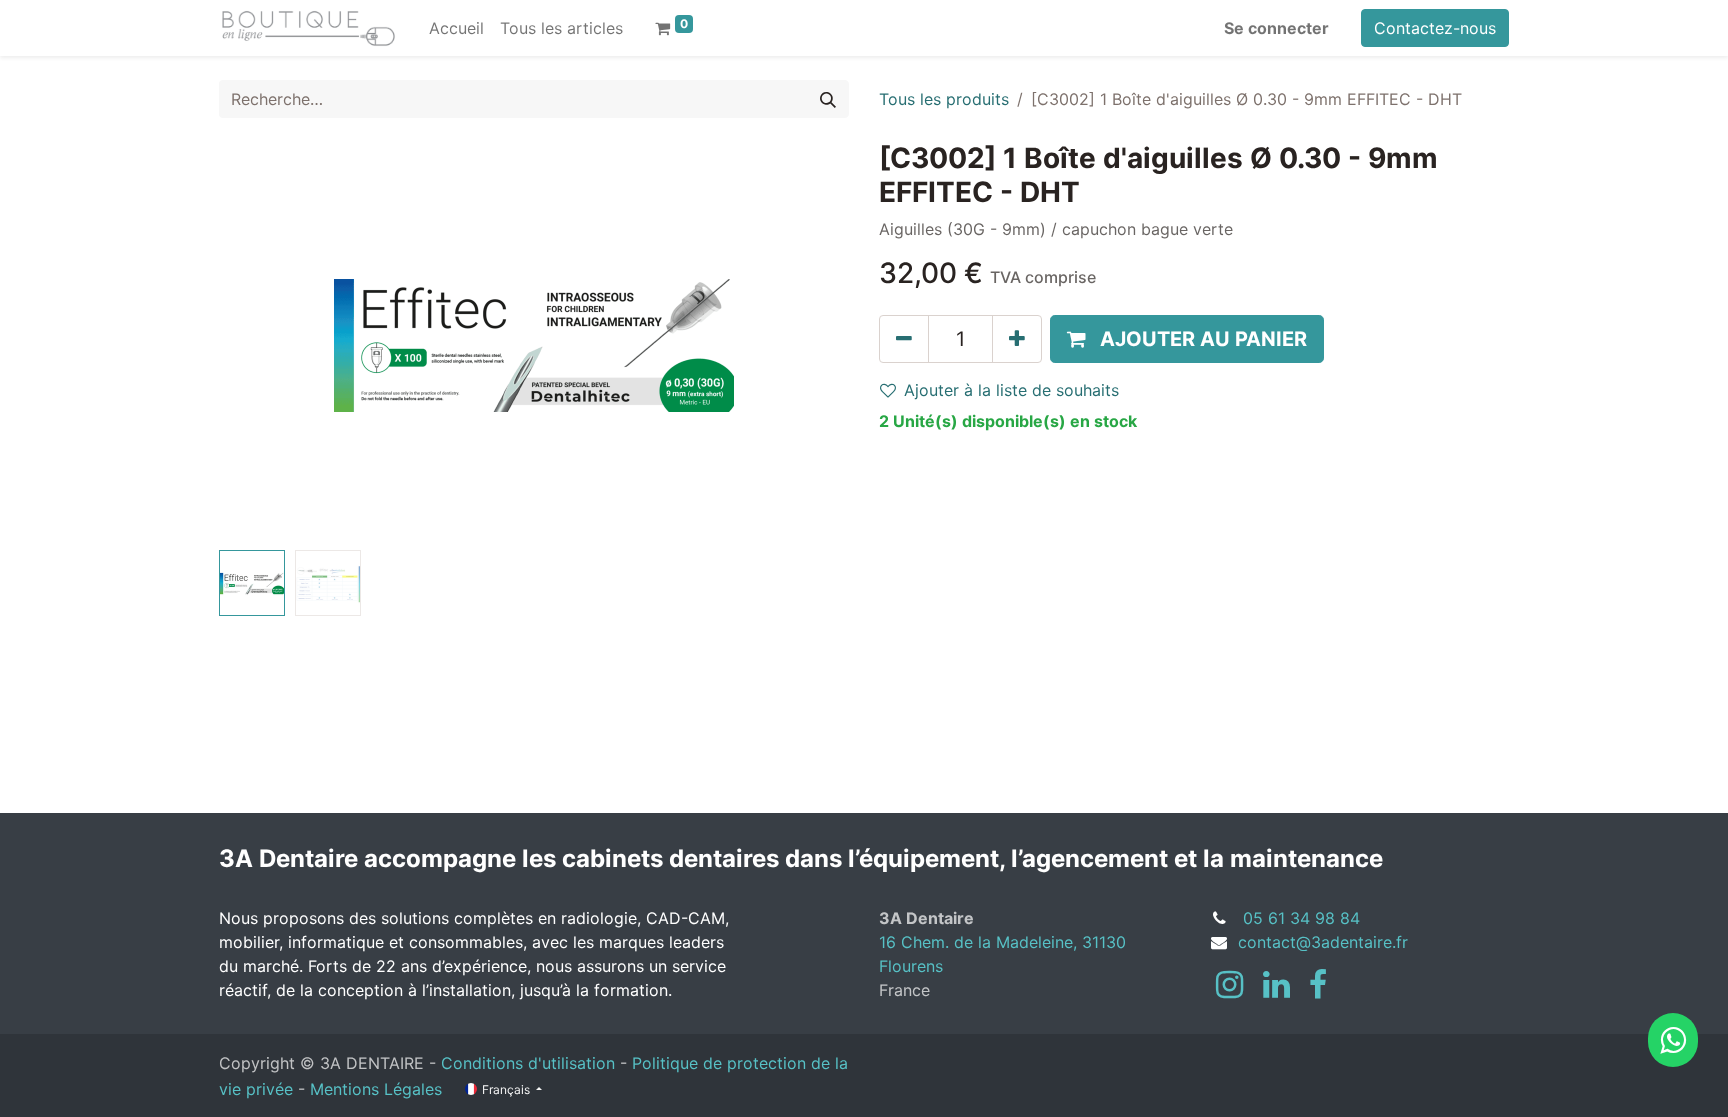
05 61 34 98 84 (1301, 918)
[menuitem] (456, 28)
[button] (266, 342)
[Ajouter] (1017, 339)
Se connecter (1276, 28)
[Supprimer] (904, 339)
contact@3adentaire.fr (1323, 942)
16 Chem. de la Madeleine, (980, 942)
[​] (1229, 985)
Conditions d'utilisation (528, 1063)
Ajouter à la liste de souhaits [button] (1011, 390)
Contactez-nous (1435, 28)
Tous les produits (944, 99)
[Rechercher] (828, 99)
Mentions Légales (376, 1089)
